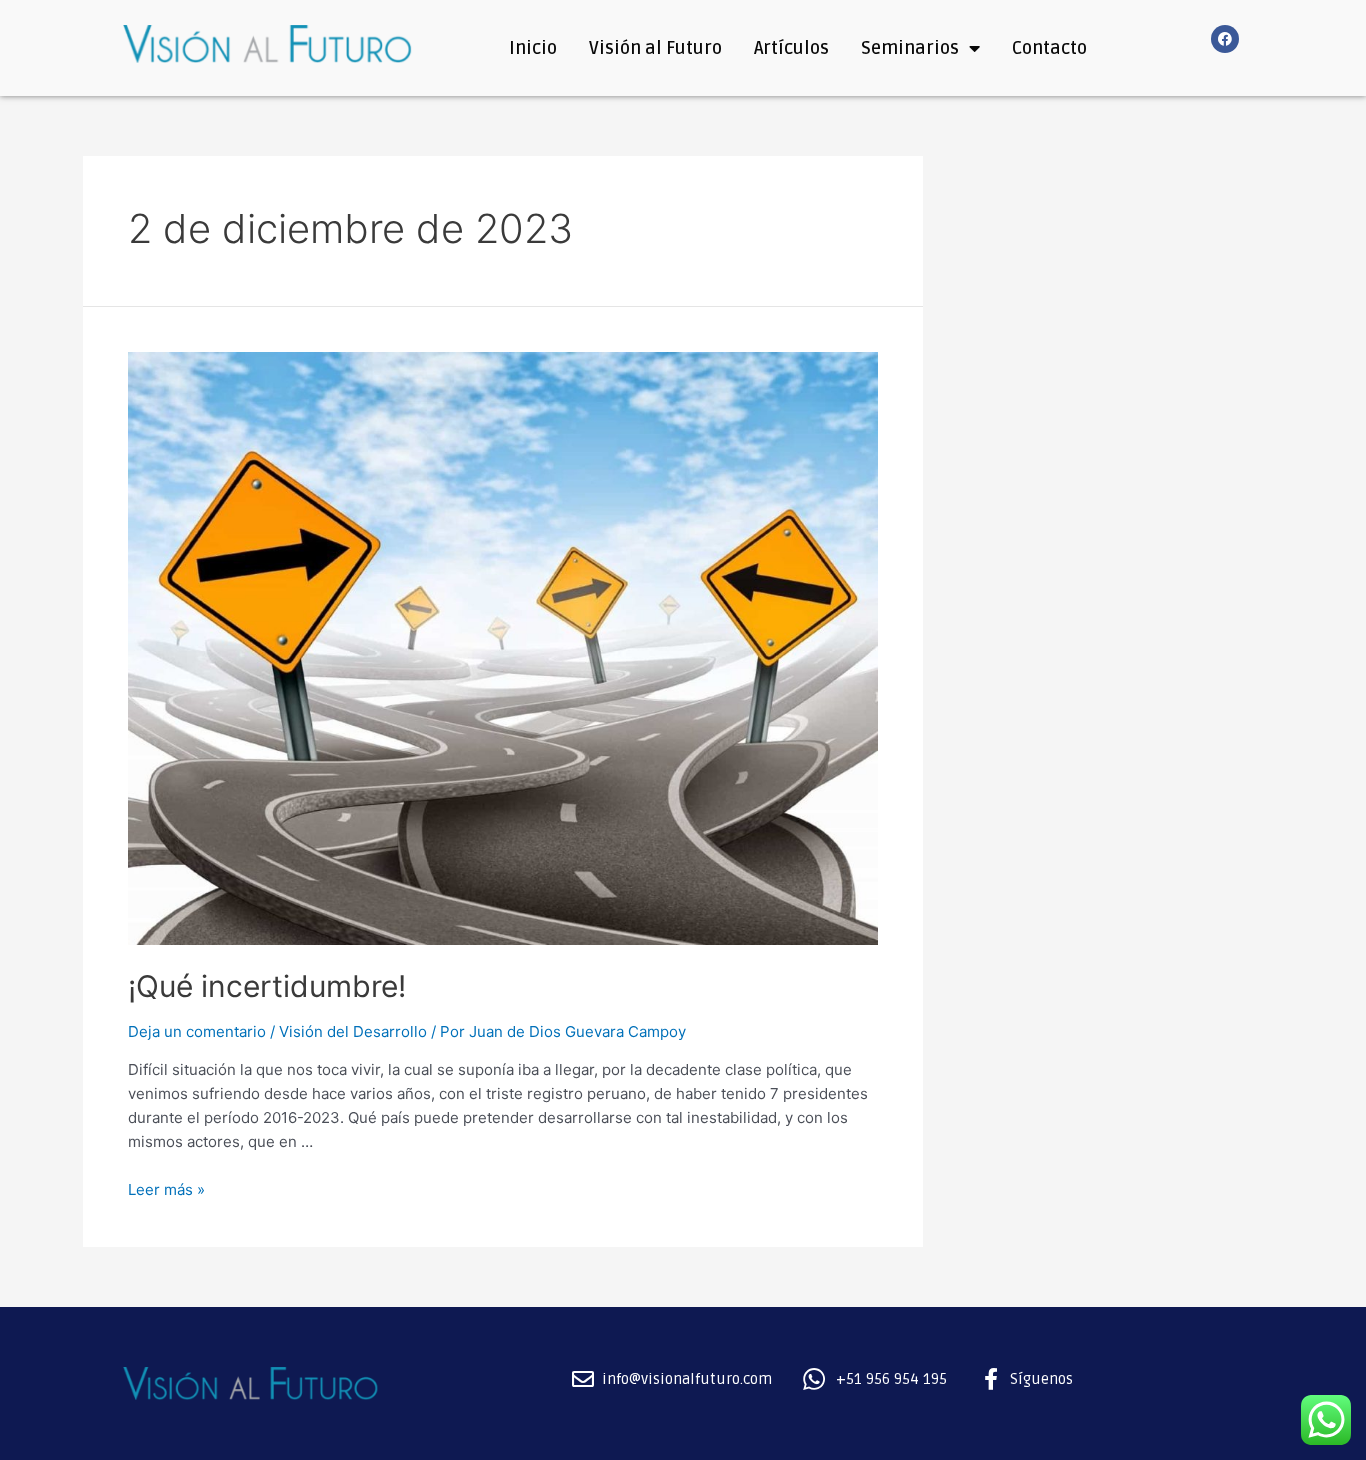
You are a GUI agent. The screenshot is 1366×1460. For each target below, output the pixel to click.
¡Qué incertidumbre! (267, 986)
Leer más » (166, 1189)
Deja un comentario (197, 1031)
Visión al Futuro (655, 48)
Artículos (791, 48)
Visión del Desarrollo (353, 1031)
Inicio (533, 48)
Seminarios (910, 48)
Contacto (1049, 48)
